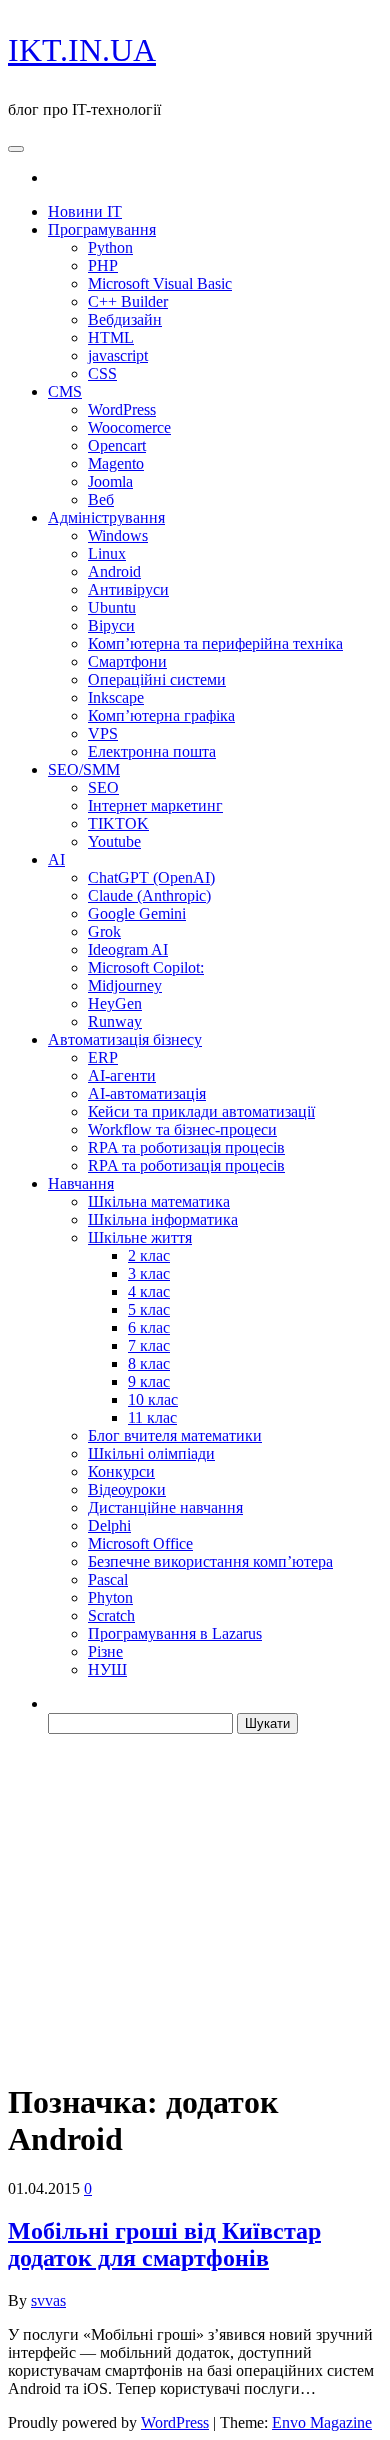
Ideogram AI (128, 949)
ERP (103, 1057)
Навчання (81, 1183)
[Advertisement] (195, 1906)
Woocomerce (129, 427)
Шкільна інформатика (163, 1219)
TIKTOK (118, 823)
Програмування (102, 229)
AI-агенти (122, 1075)
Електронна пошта (152, 751)
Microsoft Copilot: (146, 967)
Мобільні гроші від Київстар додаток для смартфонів (164, 2244)
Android (114, 571)
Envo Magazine (322, 2422)
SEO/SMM (84, 769)
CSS (102, 373)
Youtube (114, 841)
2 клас (149, 1255)
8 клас (149, 1363)
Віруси (111, 625)
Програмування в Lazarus (175, 1633)
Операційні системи (157, 679)
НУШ (107, 1669)
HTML (111, 337)
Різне (105, 1651)
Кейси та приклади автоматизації (201, 1111)
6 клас (149, 1327)
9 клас (149, 1381)
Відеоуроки (127, 1489)
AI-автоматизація (147, 1093)
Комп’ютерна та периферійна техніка (215, 643)
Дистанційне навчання (165, 1507)
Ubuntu (112, 607)
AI (56, 859)
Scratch (111, 1615)
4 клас (149, 1291)
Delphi (109, 1525)
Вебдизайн (125, 319)
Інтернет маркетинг (155, 805)
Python (110, 247)
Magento (116, 463)
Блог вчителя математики (175, 1435)
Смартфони (127, 661)
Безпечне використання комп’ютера (210, 1561)
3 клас (149, 1273)
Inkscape (116, 697)
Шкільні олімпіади (151, 1453)
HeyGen (115, 1003)
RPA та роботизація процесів (186, 1147)
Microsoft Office (140, 1543)
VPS (103, 733)
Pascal (108, 1579)
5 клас (149, 1309)
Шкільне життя (140, 1237)
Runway (115, 1021)
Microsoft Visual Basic (160, 283)
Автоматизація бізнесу (125, 1039)
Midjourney (125, 985)
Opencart (117, 445)
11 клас (152, 1417)
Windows (118, 535)
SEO (103, 787)
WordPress (122, 409)
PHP (103, 265)
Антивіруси (128, 589)
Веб (101, 499)
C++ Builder (128, 301)
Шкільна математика (159, 1201)
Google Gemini (137, 913)
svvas (48, 2300)
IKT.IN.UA (82, 50)
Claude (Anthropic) (149, 895)
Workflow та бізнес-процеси (182, 1129)
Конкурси (121, 1471)
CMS (65, 391)
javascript (118, 355)
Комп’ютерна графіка (161, 715)
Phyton (110, 1597)
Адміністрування (106, 517)
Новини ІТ (85, 211)
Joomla (110, 481)
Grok (104, 931)
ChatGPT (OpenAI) (151, 877)
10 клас (153, 1399)
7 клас (149, 1345)
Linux (107, 553)
